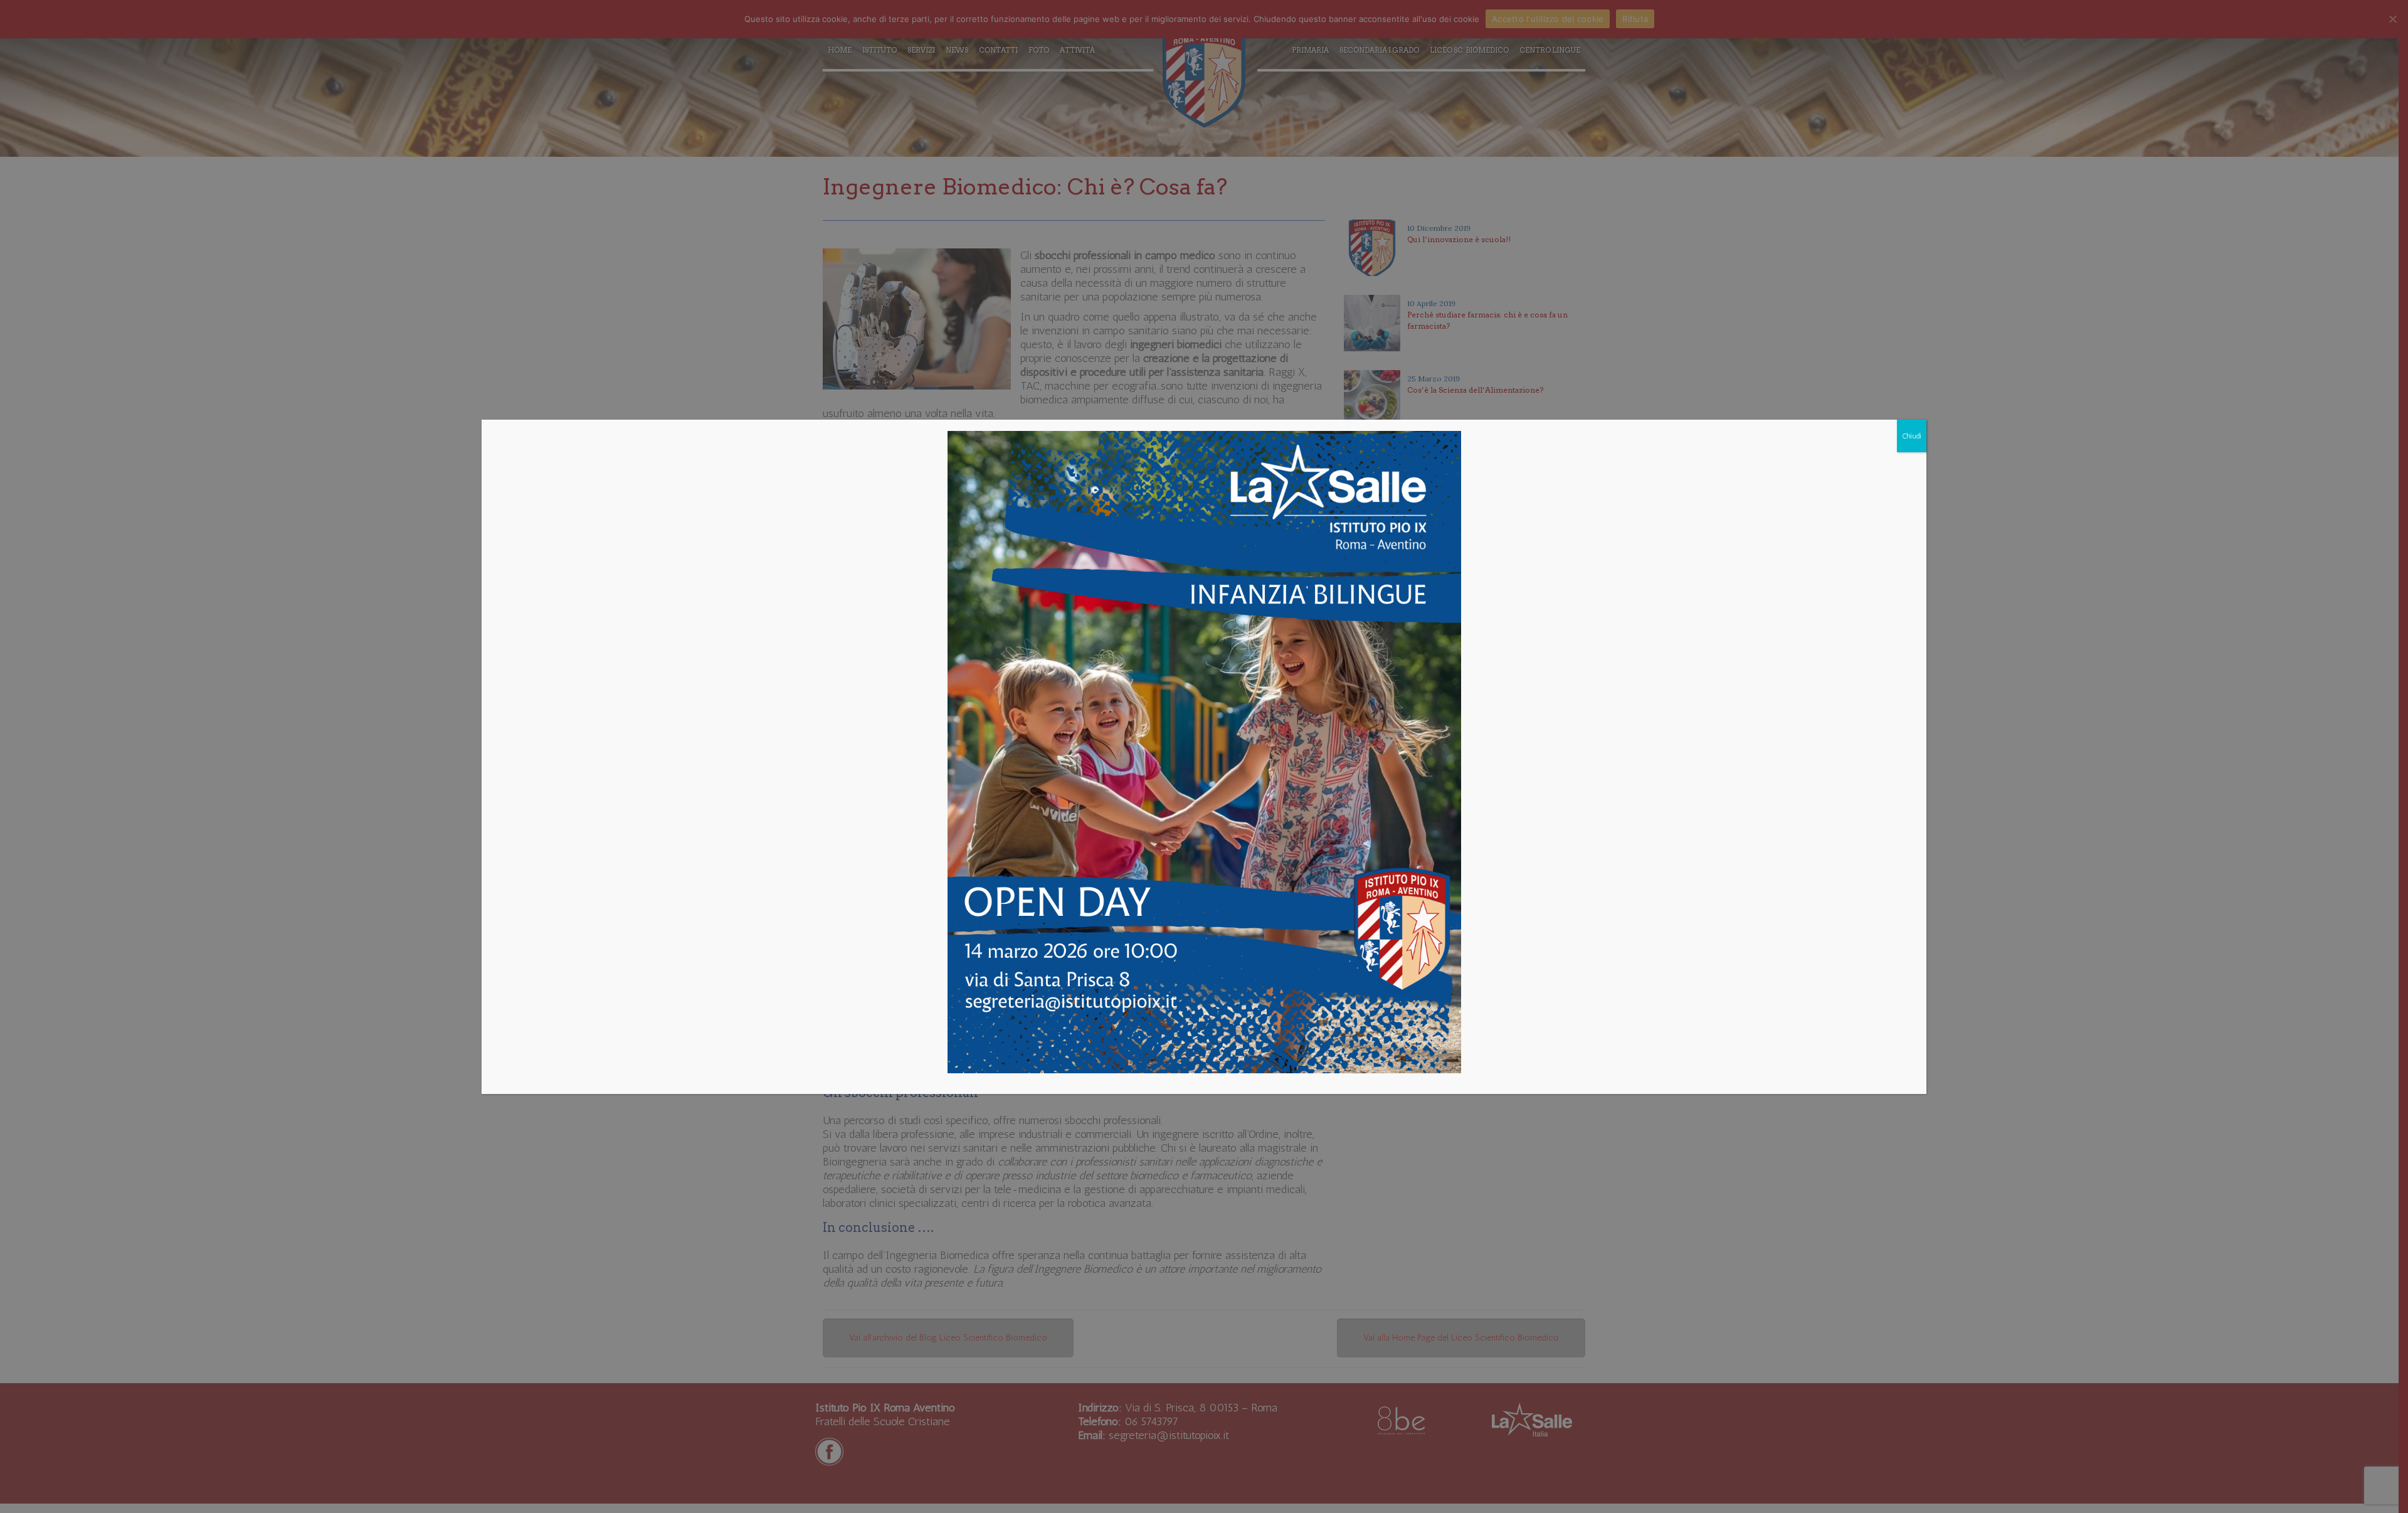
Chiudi (1912, 436)
